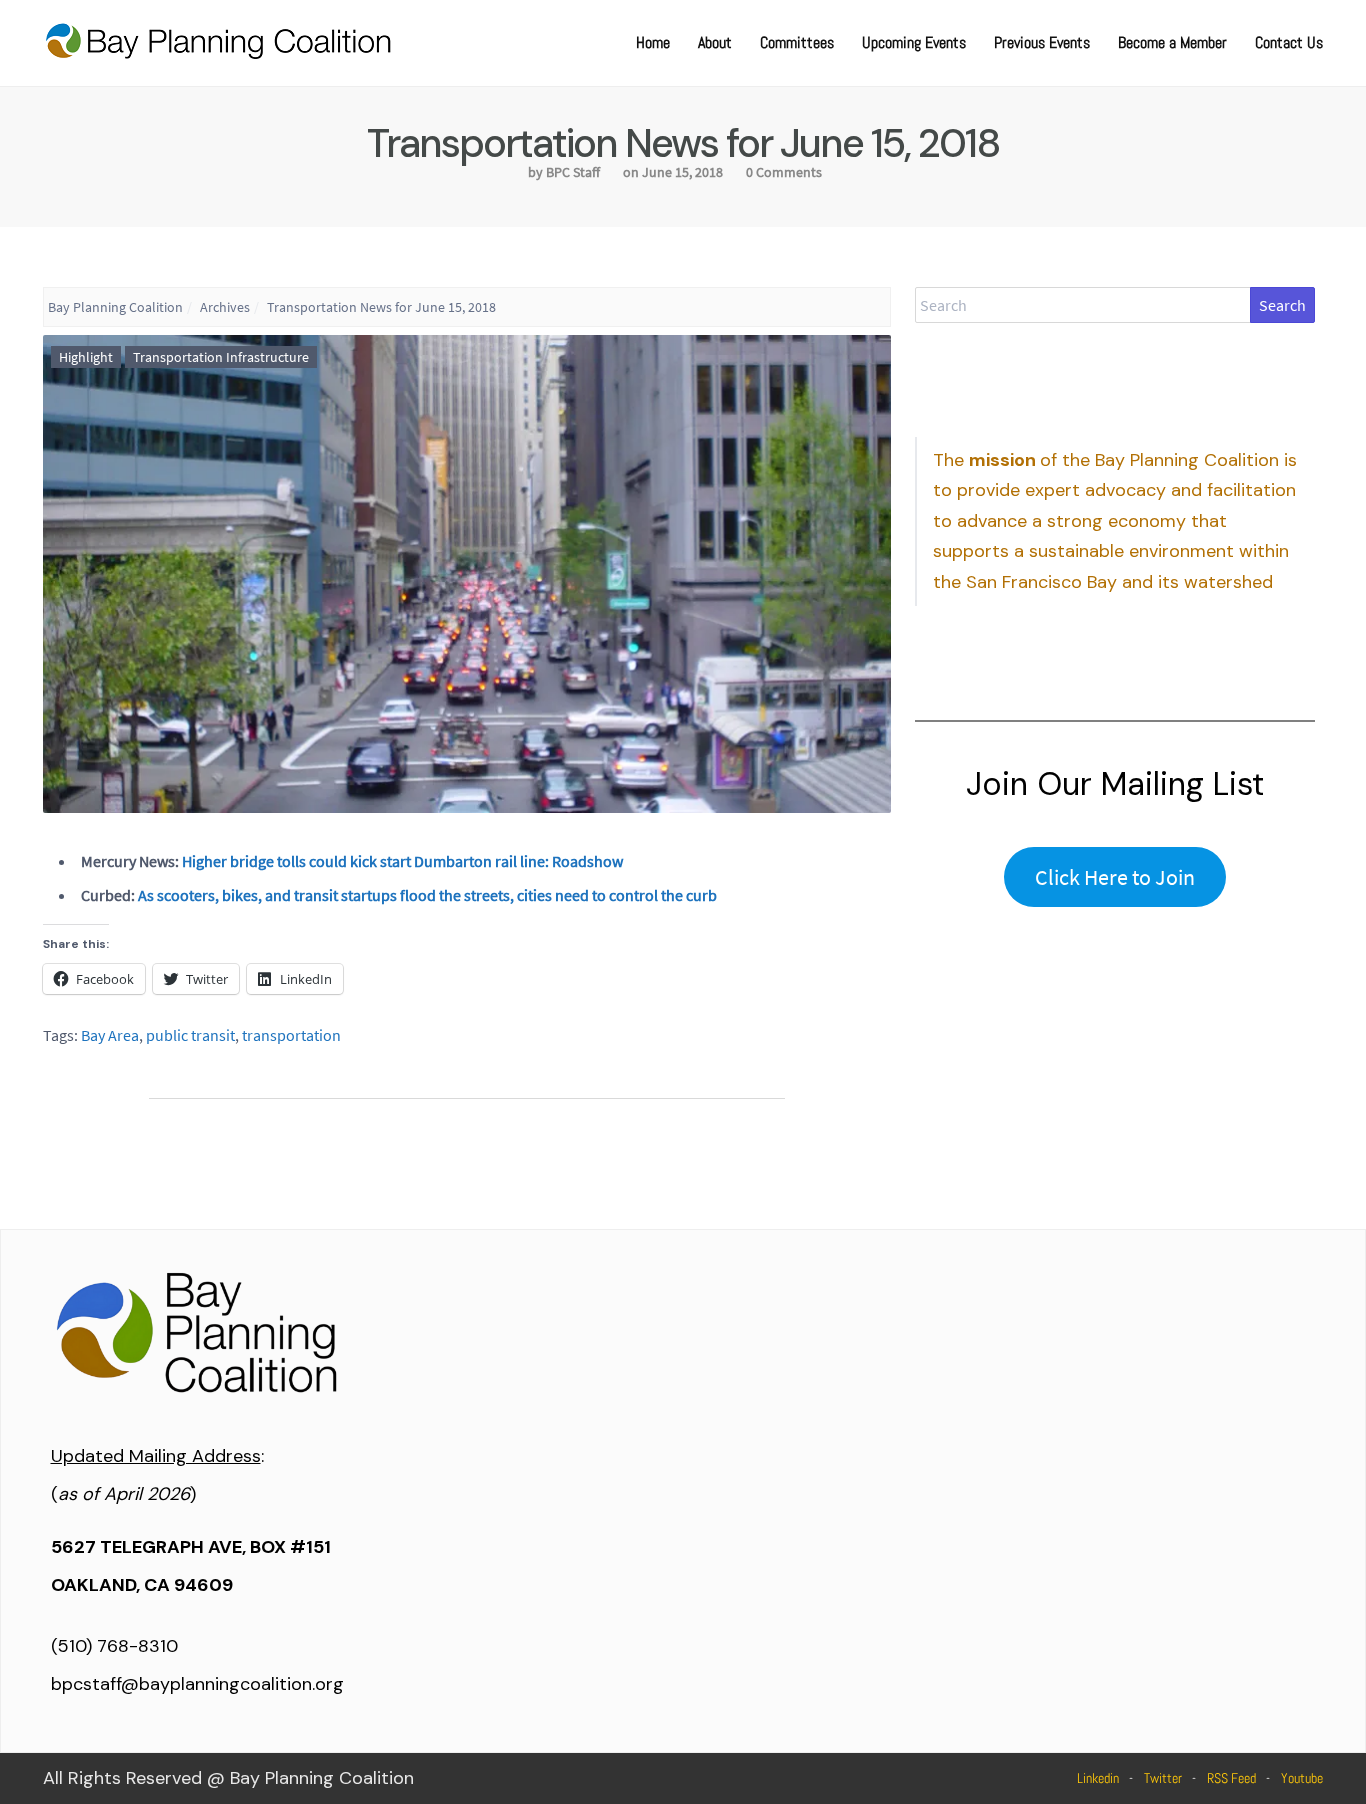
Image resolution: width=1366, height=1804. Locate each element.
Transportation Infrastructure (221, 357)
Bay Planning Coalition (115, 307)
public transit (190, 1035)
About (715, 42)
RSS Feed (1231, 1778)
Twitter (1163, 1778)
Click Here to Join (1115, 877)
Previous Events (1042, 42)
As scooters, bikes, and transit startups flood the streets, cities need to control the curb (427, 895)
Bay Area (110, 1035)
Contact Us (1289, 42)
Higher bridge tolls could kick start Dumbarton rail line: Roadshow (402, 861)
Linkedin (1098, 1778)
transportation (291, 1035)
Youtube (1302, 1778)
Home (653, 42)
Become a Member (1172, 42)
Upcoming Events (914, 42)
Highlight (86, 357)
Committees (797, 42)
